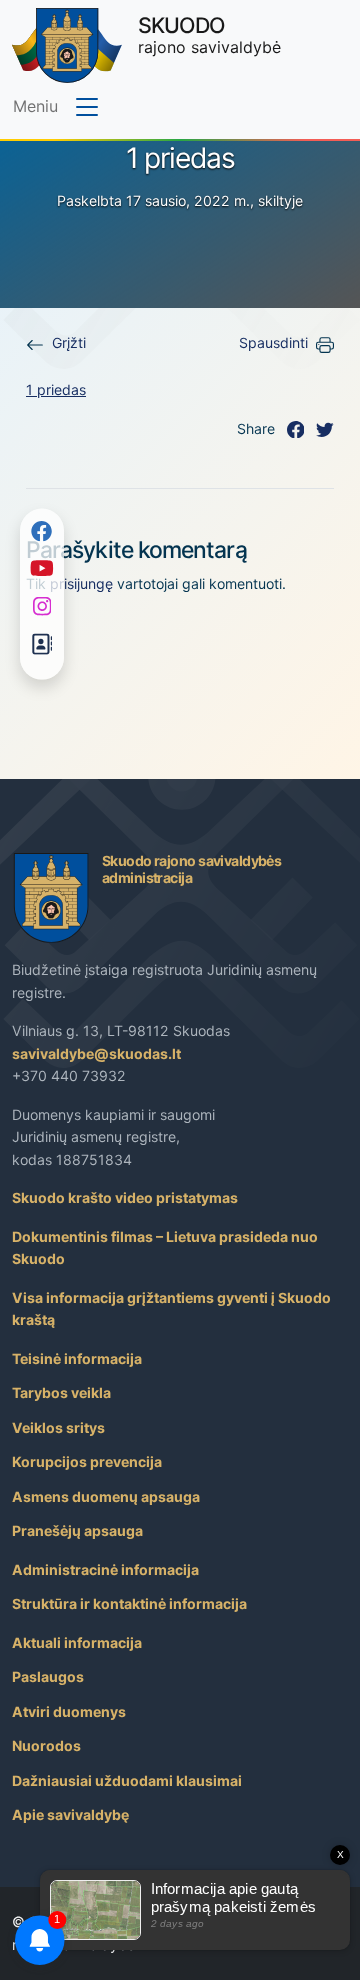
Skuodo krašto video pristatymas (125, 1197)
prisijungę (81, 583)
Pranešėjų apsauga (77, 1530)
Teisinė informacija (77, 1358)
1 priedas (56, 389)
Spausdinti (273, 342)
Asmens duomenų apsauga (106, 1496)
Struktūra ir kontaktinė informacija (129, 1603)
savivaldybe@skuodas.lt (96, 1053)
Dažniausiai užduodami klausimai (127, 1780)
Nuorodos (46, 1745)
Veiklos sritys (58, 1427)
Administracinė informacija (105, 1569)
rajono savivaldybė (209, 34)
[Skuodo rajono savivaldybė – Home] (67, 45)
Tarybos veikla (61, 1392)
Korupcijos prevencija (87, 1461)
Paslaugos (48, 1676)
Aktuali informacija (77, 1642)
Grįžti (69, 342)
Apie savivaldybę (70, 1814)
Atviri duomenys (69, 1711)
